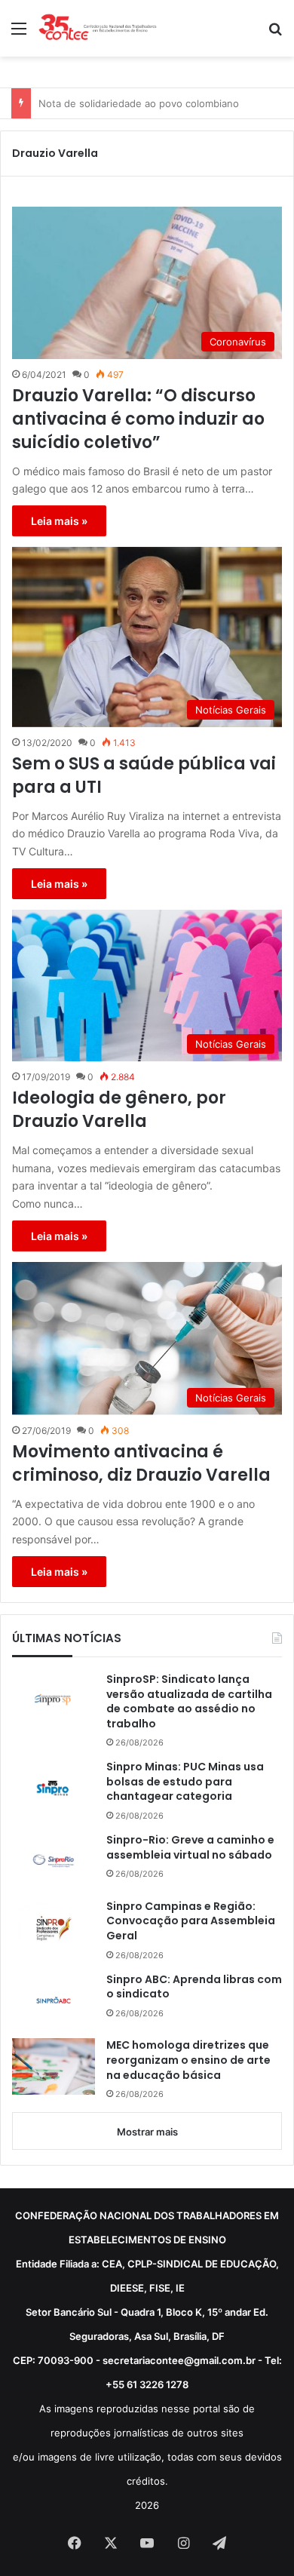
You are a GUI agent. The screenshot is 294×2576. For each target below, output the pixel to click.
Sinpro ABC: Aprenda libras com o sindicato (194, 1987)
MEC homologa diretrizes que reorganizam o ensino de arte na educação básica (188, 2060)
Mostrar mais (147, 2132)
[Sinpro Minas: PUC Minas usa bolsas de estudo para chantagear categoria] (54, 1788)
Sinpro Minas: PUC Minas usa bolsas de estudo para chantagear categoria (185, 1782)
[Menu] (19, 34)
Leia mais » (59, 521)
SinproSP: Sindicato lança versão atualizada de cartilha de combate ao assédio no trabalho (189, 1702)
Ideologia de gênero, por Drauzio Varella (119, 1110)
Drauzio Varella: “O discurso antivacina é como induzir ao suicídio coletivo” (138, 419)
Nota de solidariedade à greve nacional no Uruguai (158, 103)
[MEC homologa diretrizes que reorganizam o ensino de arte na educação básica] (54, 2066)
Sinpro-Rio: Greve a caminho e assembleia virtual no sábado (190, 1848)
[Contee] (98, 28)
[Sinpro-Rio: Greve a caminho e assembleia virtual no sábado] (54, 1861)
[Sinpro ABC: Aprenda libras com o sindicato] (54, 2000)
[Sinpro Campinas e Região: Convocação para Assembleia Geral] (54, 1928)
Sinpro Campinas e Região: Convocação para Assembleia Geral (191, 1921)
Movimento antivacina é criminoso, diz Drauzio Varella (141, 1464)
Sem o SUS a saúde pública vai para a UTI (144, 776)
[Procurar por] (275, 34)
